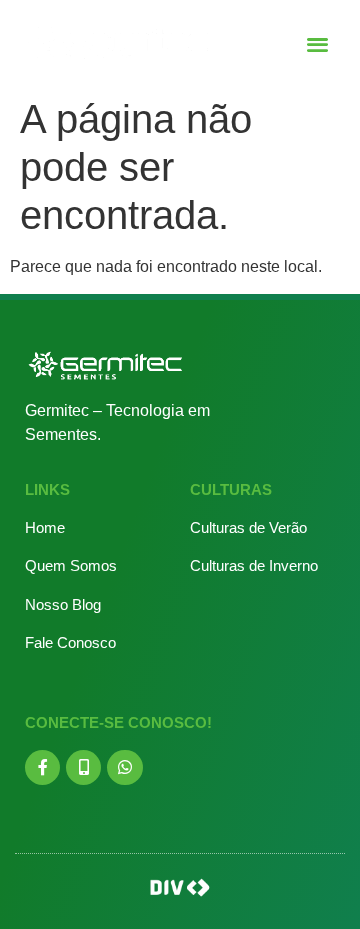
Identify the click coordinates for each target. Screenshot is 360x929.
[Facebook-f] (42, 767)
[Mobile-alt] (83, 767)
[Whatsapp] (124, 767)
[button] (318, 43)
